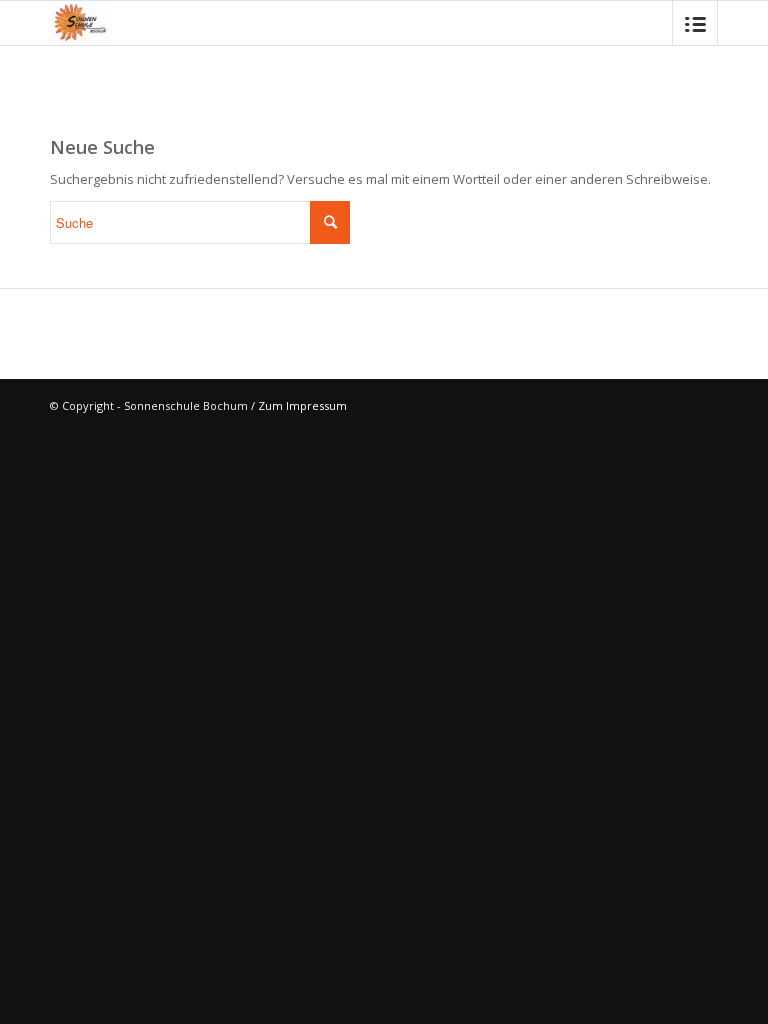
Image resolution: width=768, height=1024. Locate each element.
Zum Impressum (302, 405)
